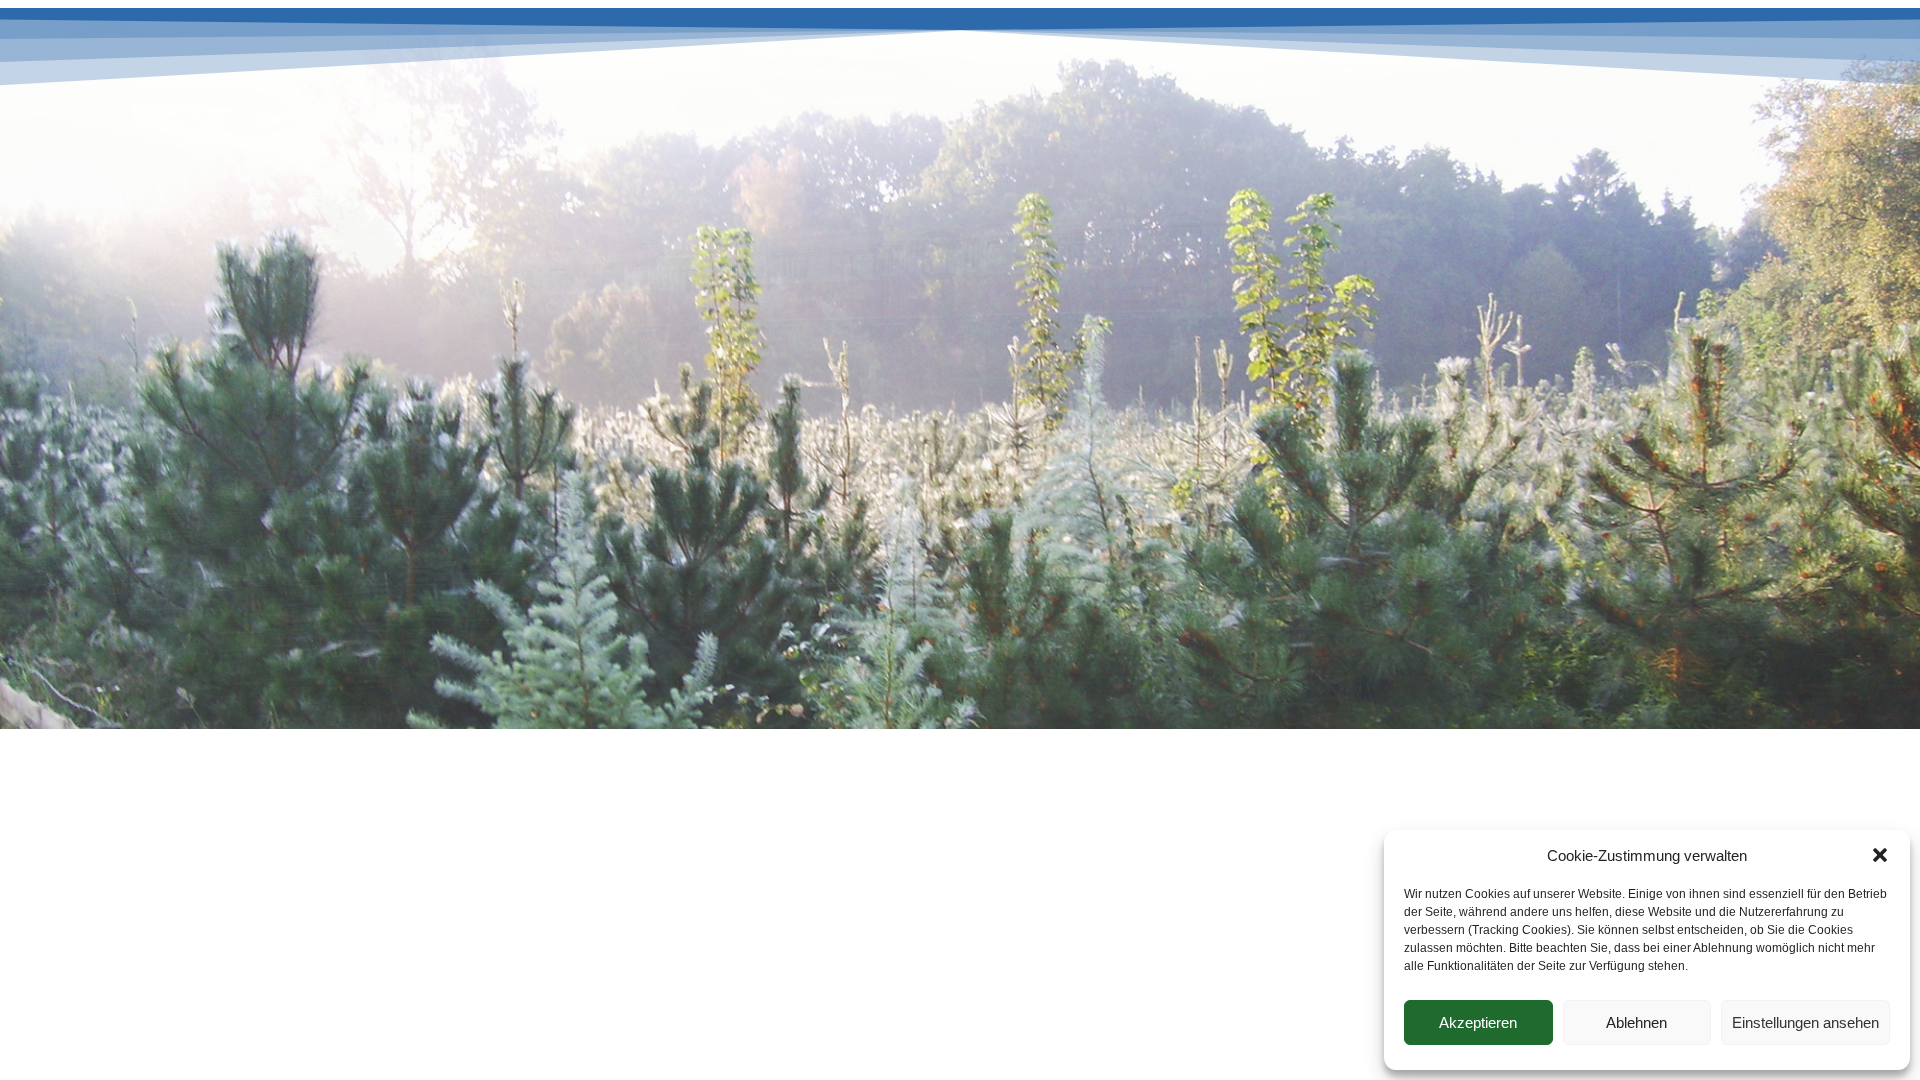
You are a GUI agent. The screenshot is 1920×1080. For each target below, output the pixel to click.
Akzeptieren (1478, 1022)
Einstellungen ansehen (1805, 1022)
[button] (1880, 855)
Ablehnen (1636, 1022)
